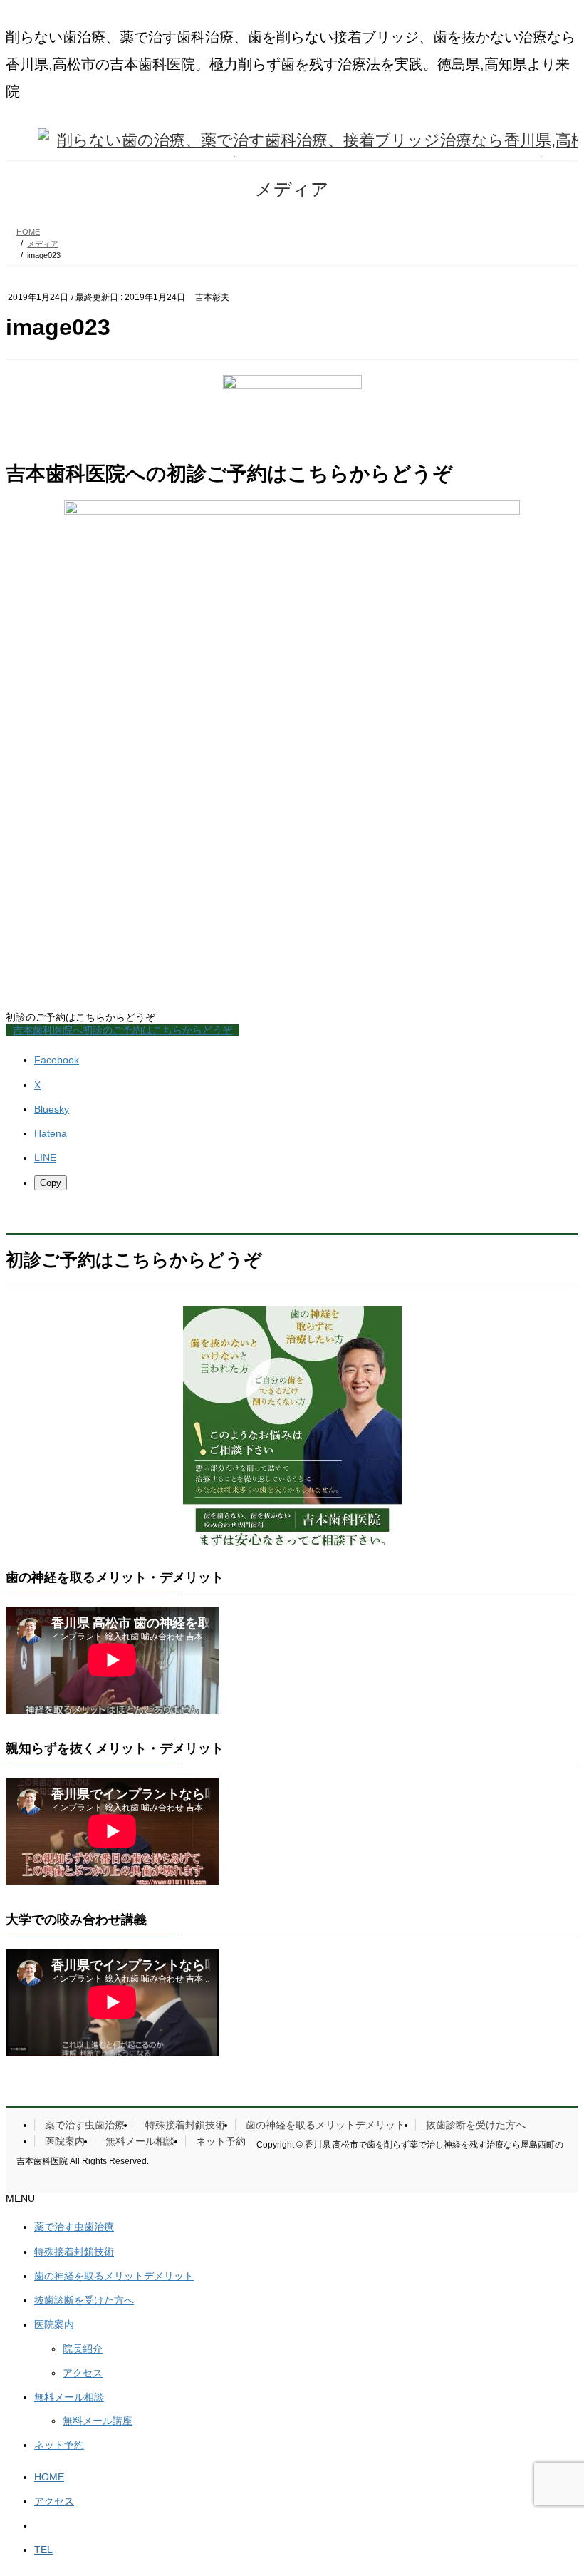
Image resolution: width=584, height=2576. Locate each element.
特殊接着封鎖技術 (185, 2125)
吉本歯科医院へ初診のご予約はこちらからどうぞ (122, 1030)
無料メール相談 (140, 2141)
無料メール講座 (98, 2421)
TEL (43, 2550)
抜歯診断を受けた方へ (476, 2125)
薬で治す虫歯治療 (85, 2125)
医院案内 (65, 2141)
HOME (49, 2477)
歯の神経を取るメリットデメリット (325, 2125)
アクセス (83, 2373)
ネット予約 (221, 2141)
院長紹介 (83, 2349)
